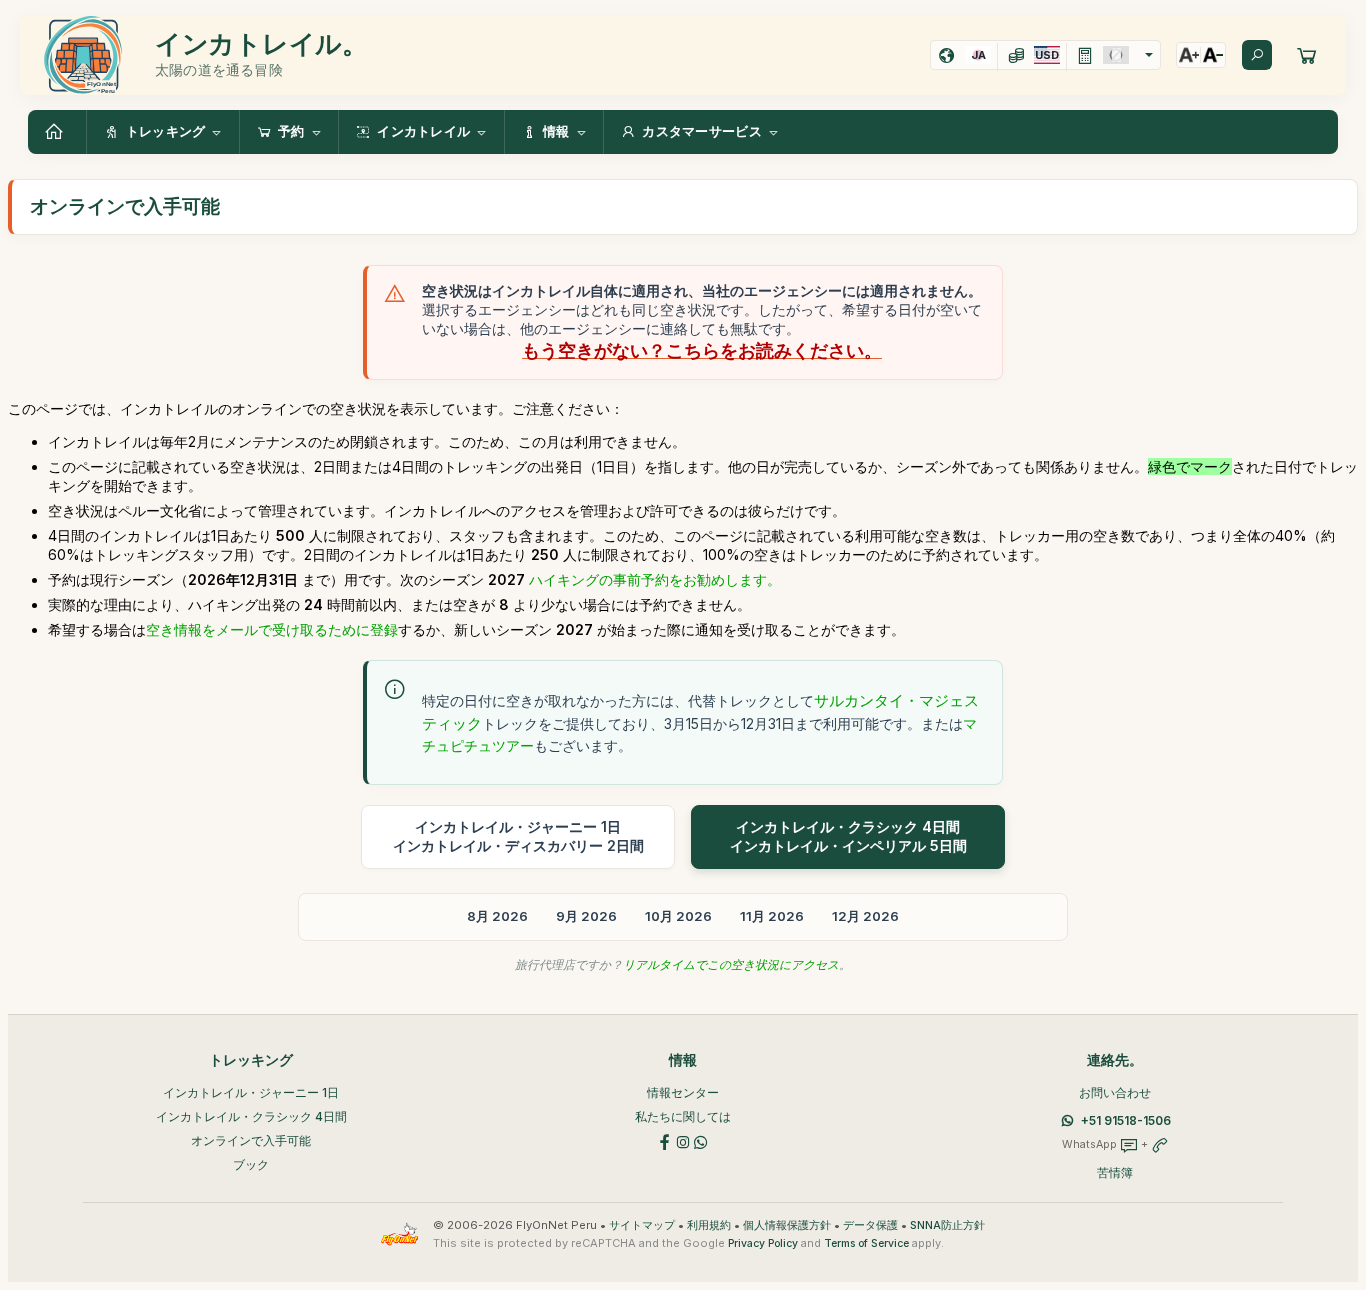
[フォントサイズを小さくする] (1213, 55)
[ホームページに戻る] (57, 132)
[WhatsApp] (701, 1140)
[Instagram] (683, 1140)
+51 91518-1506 (1126, 1120)
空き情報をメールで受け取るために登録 (272, 629)
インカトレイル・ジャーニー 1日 (251, 1092)
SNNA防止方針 (947, 1225)
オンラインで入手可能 (251, 1140)
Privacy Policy (763, 1243)
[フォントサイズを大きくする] (1189, 55)
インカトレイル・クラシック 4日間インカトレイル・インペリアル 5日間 (848, 836)
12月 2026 (865, 916)
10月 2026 (678, 916)
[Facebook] (665, 1140)
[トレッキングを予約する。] (1307, 55)
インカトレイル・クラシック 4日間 (251, 1116)
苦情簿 (1115, 1172)
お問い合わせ (1115, 1092)
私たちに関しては (683, 1116)
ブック (251, 1164)
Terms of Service (866, 1243)
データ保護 (870, 1225)
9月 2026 (586, 916)
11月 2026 (772, 916)
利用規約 (709, 1225)
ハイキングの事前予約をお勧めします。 (655, 579)
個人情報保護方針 (787, 1225)
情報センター (683, 1092)
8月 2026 (497, 916)
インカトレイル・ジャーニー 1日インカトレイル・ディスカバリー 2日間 (518, 836)
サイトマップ (642, 1225)
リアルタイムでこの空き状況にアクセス (731, 964)
